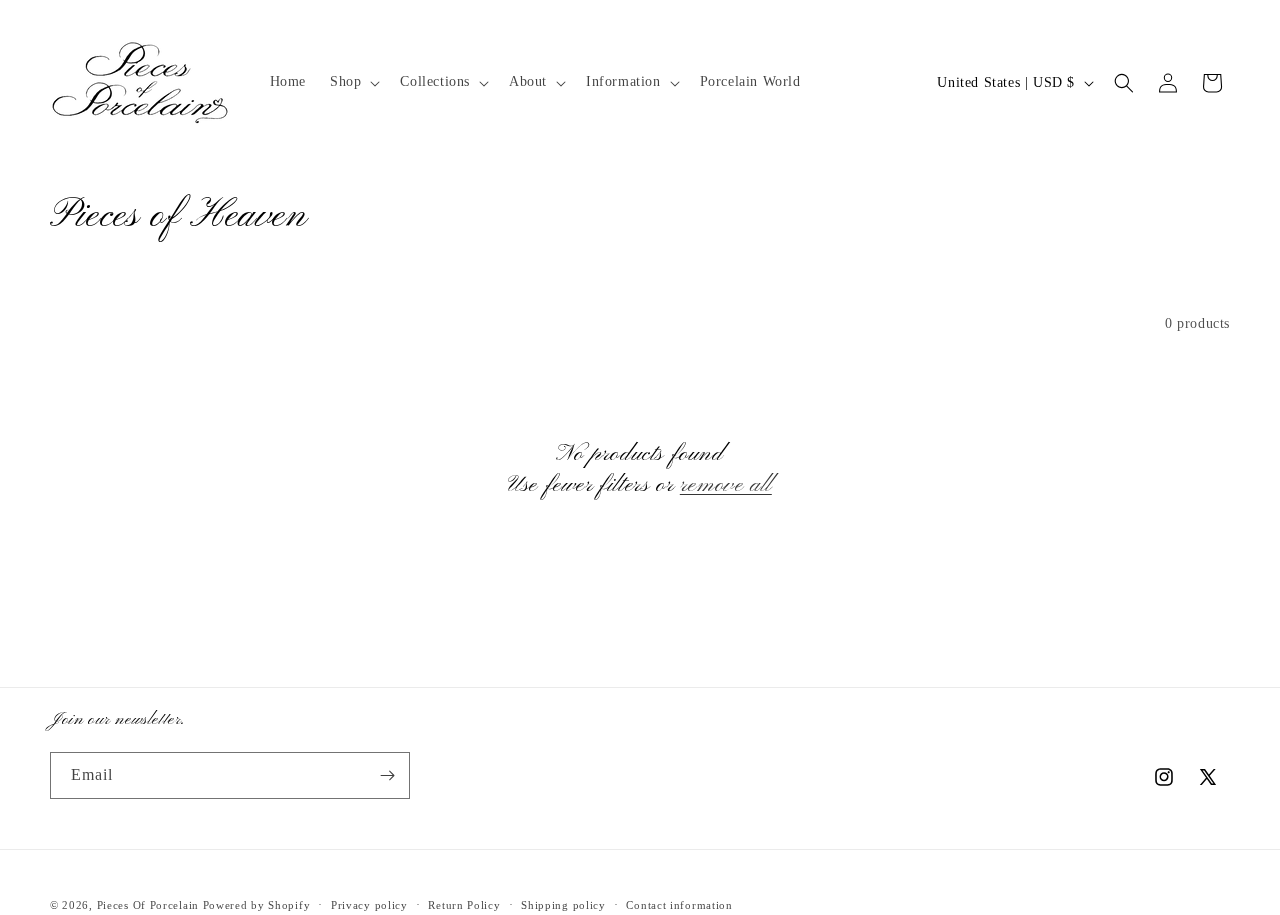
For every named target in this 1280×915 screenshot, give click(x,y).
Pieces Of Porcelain (150, 905)
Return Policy (464, 905)
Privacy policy (369, 905)
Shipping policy (563, 905)
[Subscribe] (387, 775)
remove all (726, 485)
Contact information (679, 905)
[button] (353, 82)
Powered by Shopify (257, 905)
